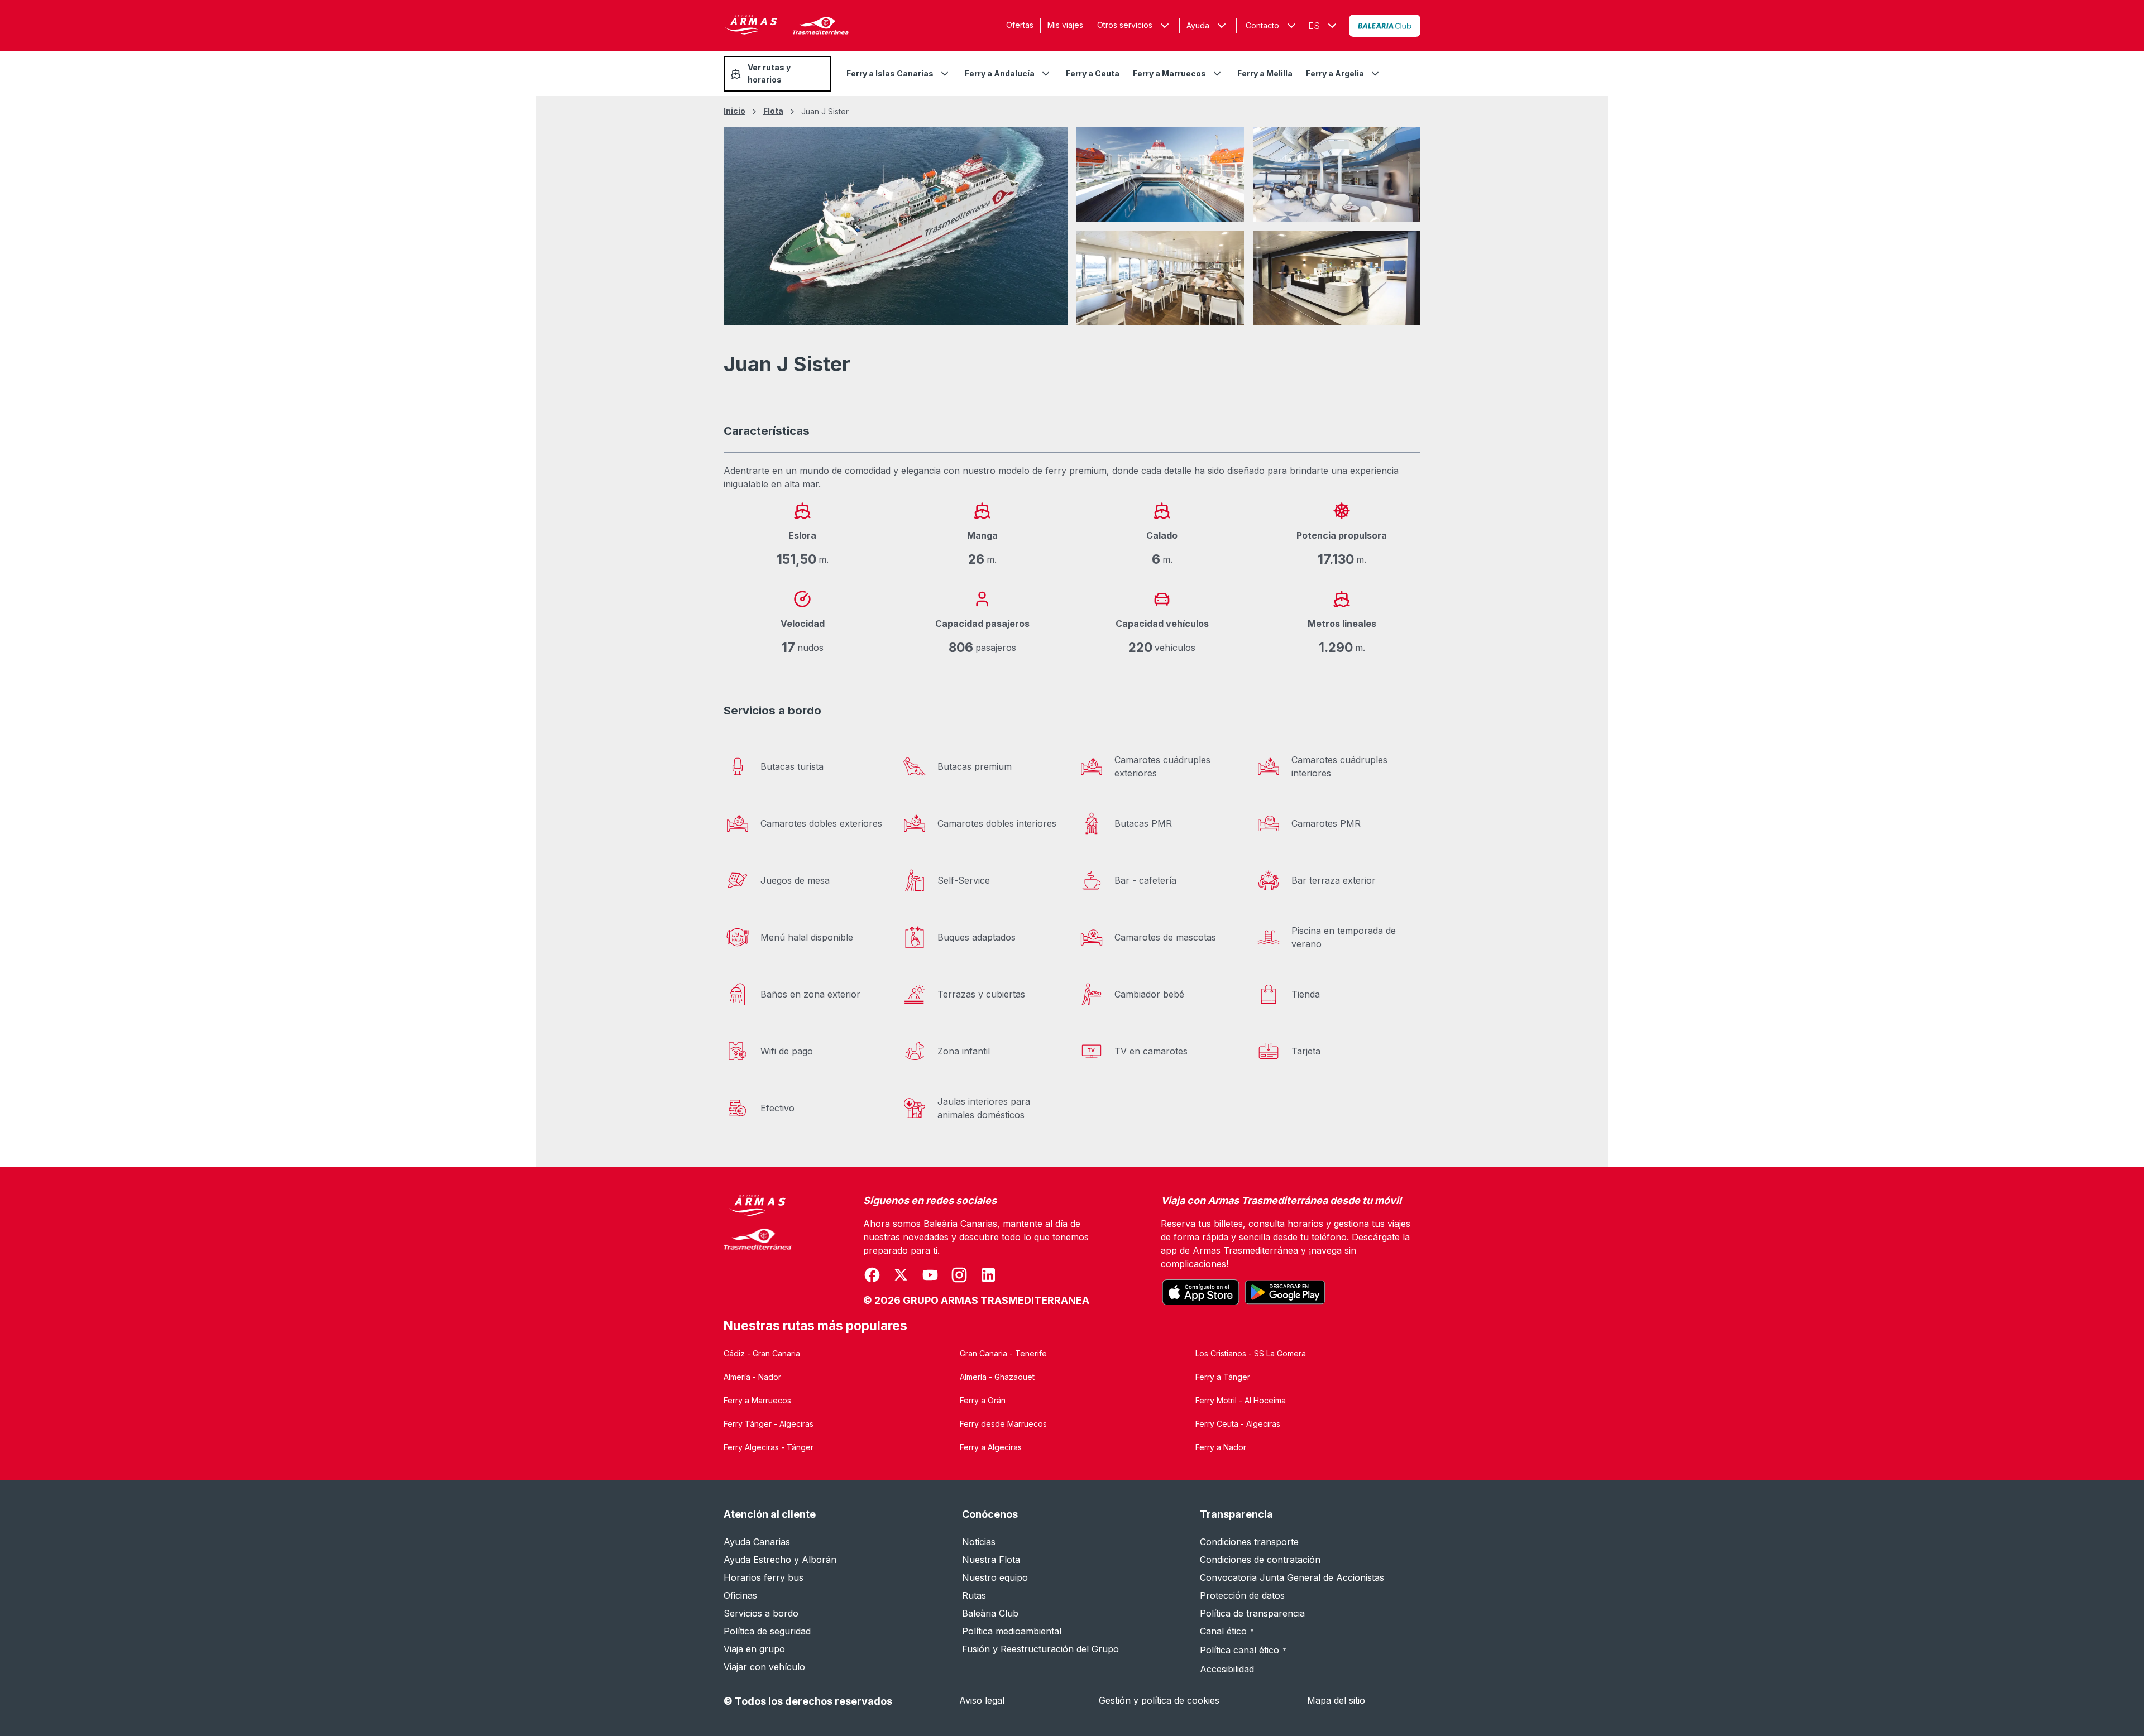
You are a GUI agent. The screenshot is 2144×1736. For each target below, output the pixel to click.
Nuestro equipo (995, 1577)
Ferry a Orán (983, 1400)
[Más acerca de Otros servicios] (1165, 26)
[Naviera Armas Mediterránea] (758, 1251)
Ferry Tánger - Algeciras (769, 1424)
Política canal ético (1243, 1650)
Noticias (979, 1542)
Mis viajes (1065, 25)
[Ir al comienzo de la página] (2122, 1700)
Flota (773, 111)
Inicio (734, 111)
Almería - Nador (752, 1377)
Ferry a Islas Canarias (890, 73)
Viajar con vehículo (764, 1667)
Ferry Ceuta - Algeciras (1238, 1424)
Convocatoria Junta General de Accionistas (1292, 1577)
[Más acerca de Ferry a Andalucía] (1046, 74)
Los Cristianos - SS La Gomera (1251, 1353)
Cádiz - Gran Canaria (762, 1353)
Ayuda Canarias (757, 1542)
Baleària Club (990, 1613)
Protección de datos (1242, 1595)
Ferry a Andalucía (1000, 73)
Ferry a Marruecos (1169, 73)
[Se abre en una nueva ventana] (1385, 26)
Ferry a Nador (1221, 1447)
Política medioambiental (1012, 1631)
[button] (1208, 26)
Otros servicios (1125, 25)
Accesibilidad (1227, 1669)
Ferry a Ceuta (1093, 73)
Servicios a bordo (761, 1613)
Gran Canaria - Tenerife (1003, 1353)
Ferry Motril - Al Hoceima (1241, 1400)
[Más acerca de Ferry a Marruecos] (1217, 74)
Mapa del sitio (1336, 1700)
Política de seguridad (767, 1631)
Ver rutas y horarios (769, 73)
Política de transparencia (1252, 1613)
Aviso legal (982, 1700)
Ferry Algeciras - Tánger (769, 1447)
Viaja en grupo (754, 1649)
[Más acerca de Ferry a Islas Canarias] (945, 74)
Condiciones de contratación (1260, 1560)
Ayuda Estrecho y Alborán (780, 1560)
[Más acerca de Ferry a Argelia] (1375, 74)
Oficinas (740, 1595)
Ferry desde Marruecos (1003, 1424)
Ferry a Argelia (1335, 73)
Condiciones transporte (1249, 1542)
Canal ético (1227, 1631)
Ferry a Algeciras (991, 1447)
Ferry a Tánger (1223, 1377)
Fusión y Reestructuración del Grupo (1040, 1649)
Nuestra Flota (991, 1560)
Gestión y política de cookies (1159, 1700)
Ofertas (1020, 25)
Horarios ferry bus (764, 1577)
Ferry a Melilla (1265, 73)
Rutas (974, 1595)
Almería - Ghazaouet (997, 1377)
